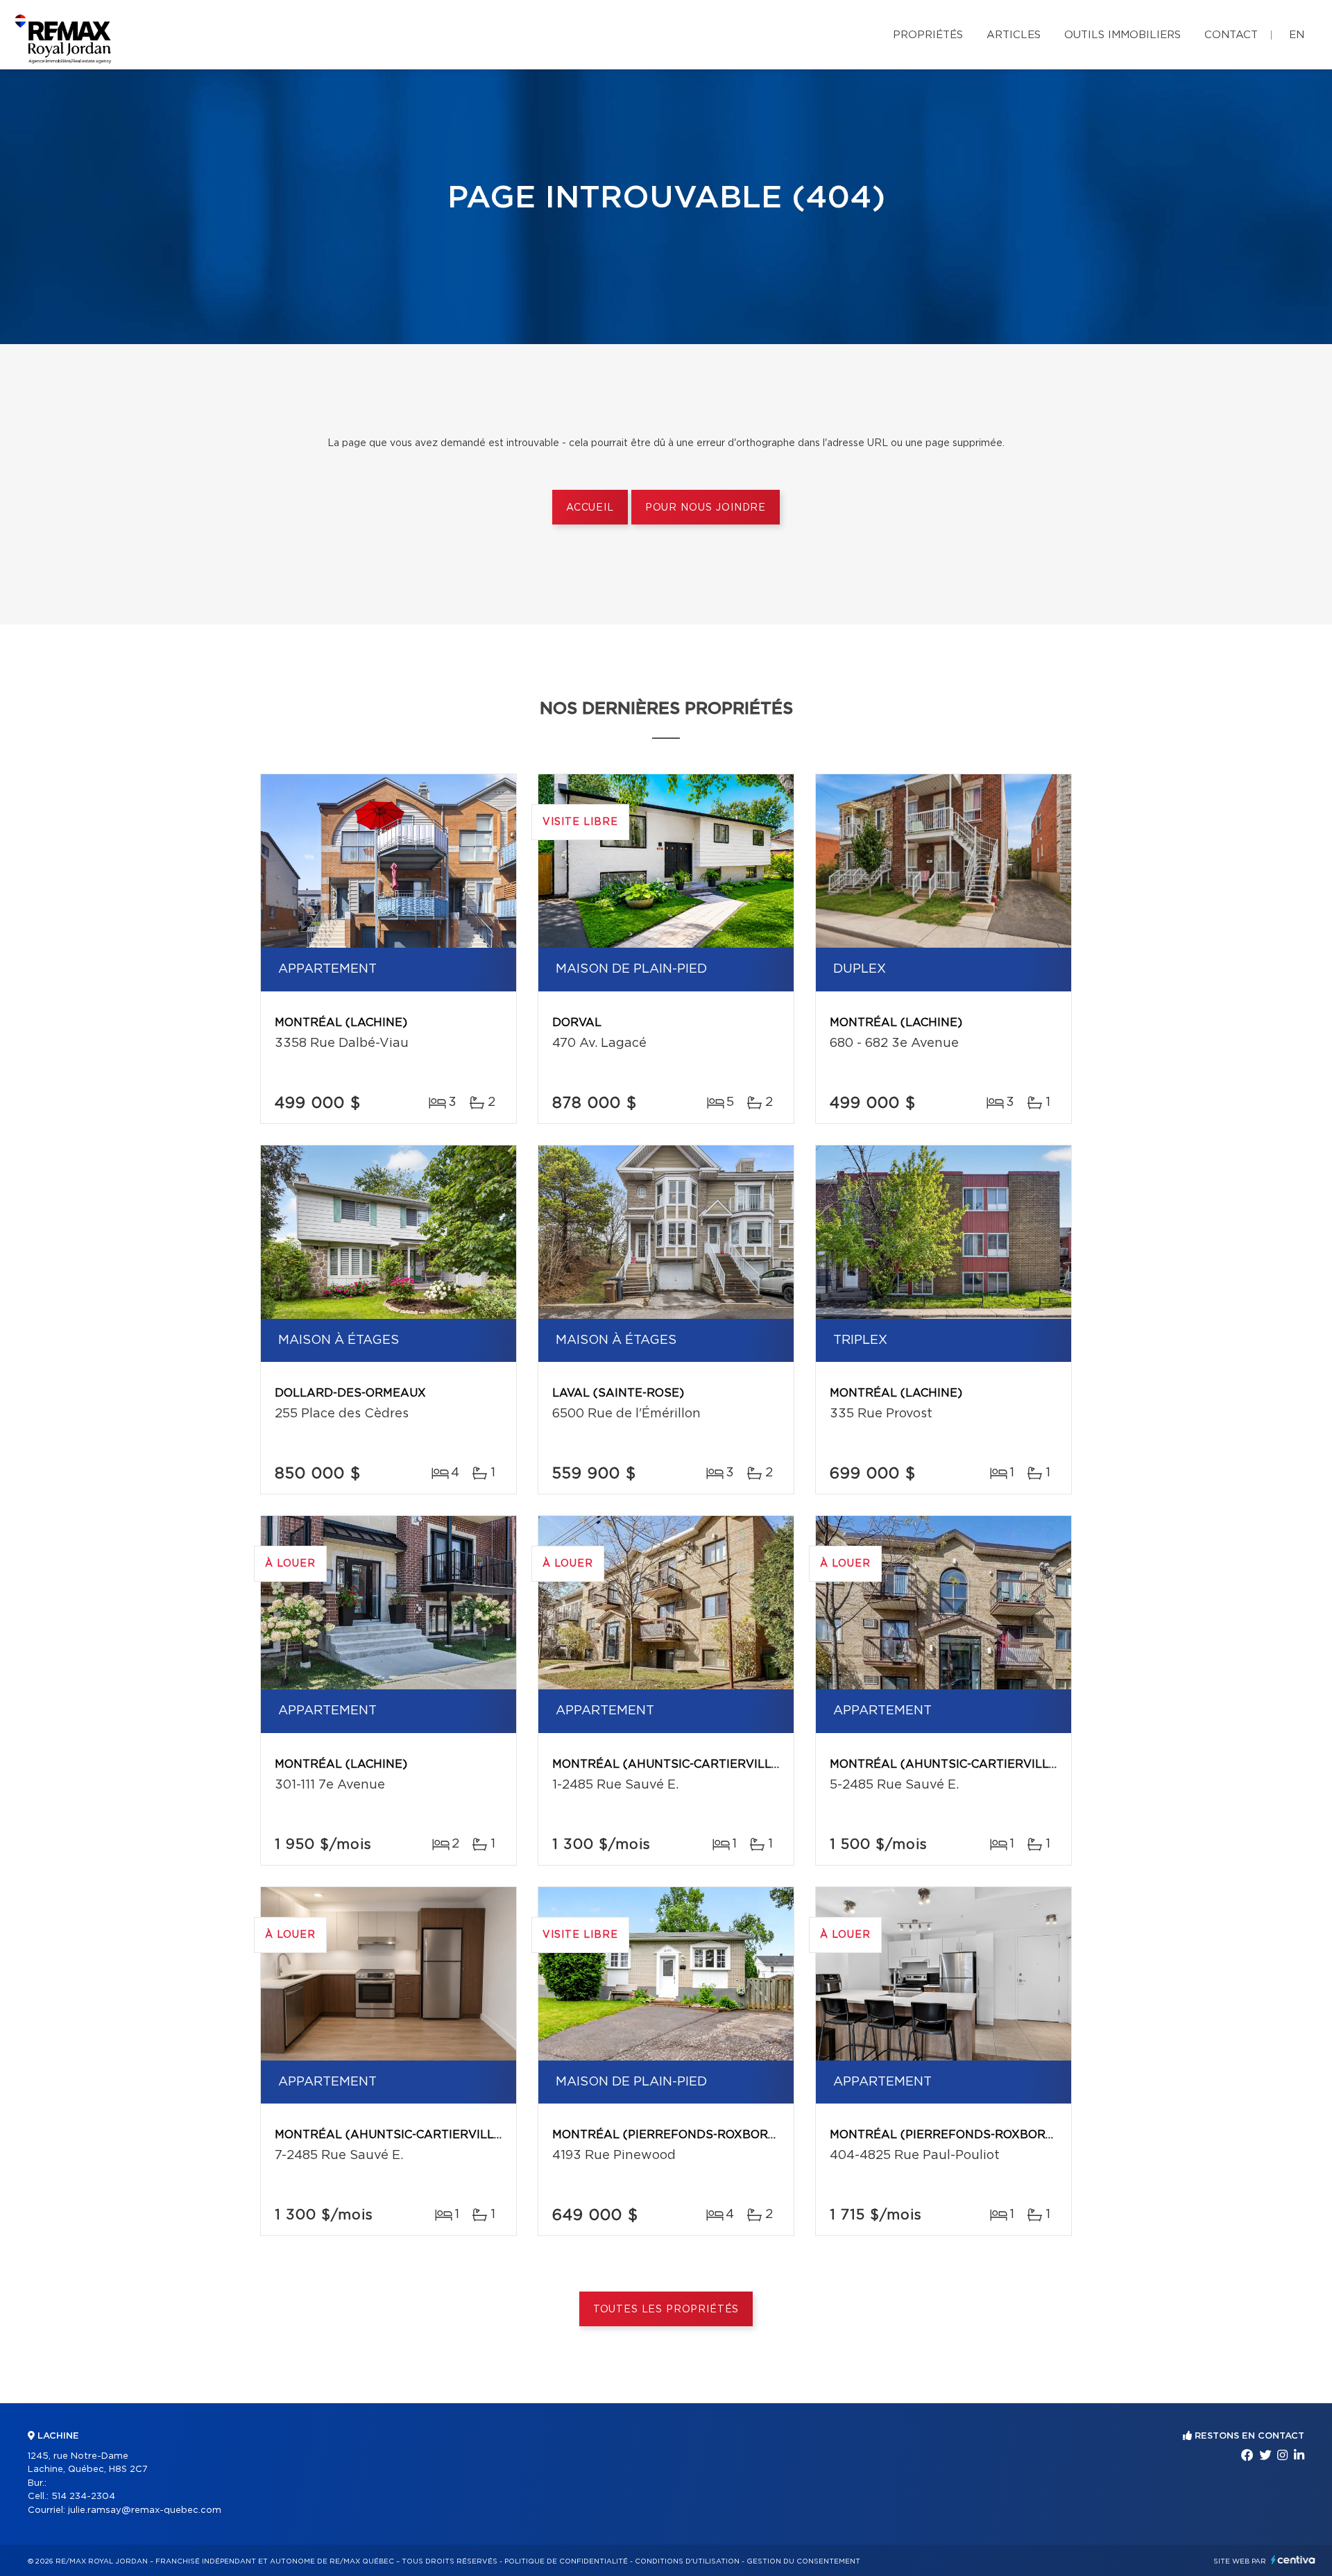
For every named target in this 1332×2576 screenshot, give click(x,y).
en (1297, 35)
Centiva (1293, 2560)
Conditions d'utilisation (687, 2561)
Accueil (590, 508)
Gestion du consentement (803, 2561)
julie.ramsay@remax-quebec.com (145, 2510)
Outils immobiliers (1122, 35)
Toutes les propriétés (666, 2310)
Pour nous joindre (706, 508)
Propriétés (928, 35)
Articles (1014, 35)
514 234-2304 (83, 2497)
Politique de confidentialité (566, 2561)
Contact (1231, 35)
